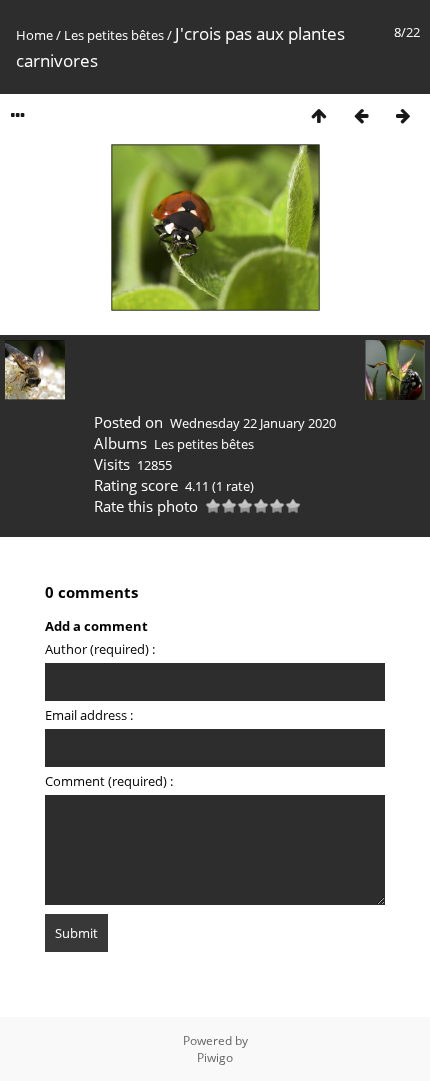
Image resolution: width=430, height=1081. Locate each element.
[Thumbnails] (319, 115)
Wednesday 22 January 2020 (253, 423)
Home (34, 35)
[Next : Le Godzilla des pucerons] (403, 115)
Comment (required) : (109, 781)
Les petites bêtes (114, 35)
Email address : (89, 715)
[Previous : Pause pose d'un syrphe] (361, 115)
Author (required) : (100, 649)
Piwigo (215, 1057)
